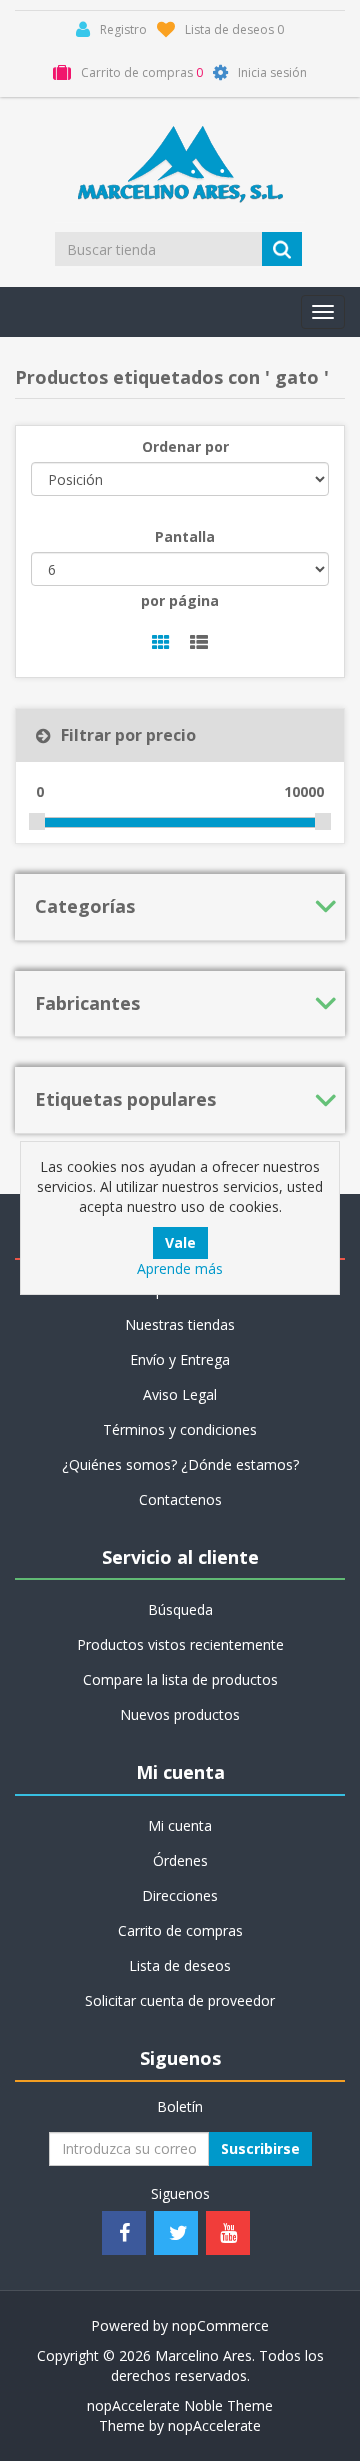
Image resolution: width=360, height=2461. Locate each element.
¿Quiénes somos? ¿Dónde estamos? (180, 1464)
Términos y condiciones (180, 1429)
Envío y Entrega (180, 1359)
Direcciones (180, 1895)
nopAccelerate (214, 2425)
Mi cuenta (180, 1825)
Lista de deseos (180, 1965)
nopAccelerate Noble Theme (180, 2405)
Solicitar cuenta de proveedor (180, 2000)
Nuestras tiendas (180, 1324)
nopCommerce (220, 2325)
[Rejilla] (161, 644)
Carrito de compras (180, 1930)
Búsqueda (180, 1609)
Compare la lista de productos (180, 1679)
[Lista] (199, 644)
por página (180, 600)
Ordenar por (185, 446)
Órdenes (180, 1860)
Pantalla (185, 536)
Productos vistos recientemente (180, 1644)
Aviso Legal (180, 1394)
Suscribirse (260, 2148)
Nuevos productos (180, 1714)
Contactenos (180, 1499)
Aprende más (180, 1268)
